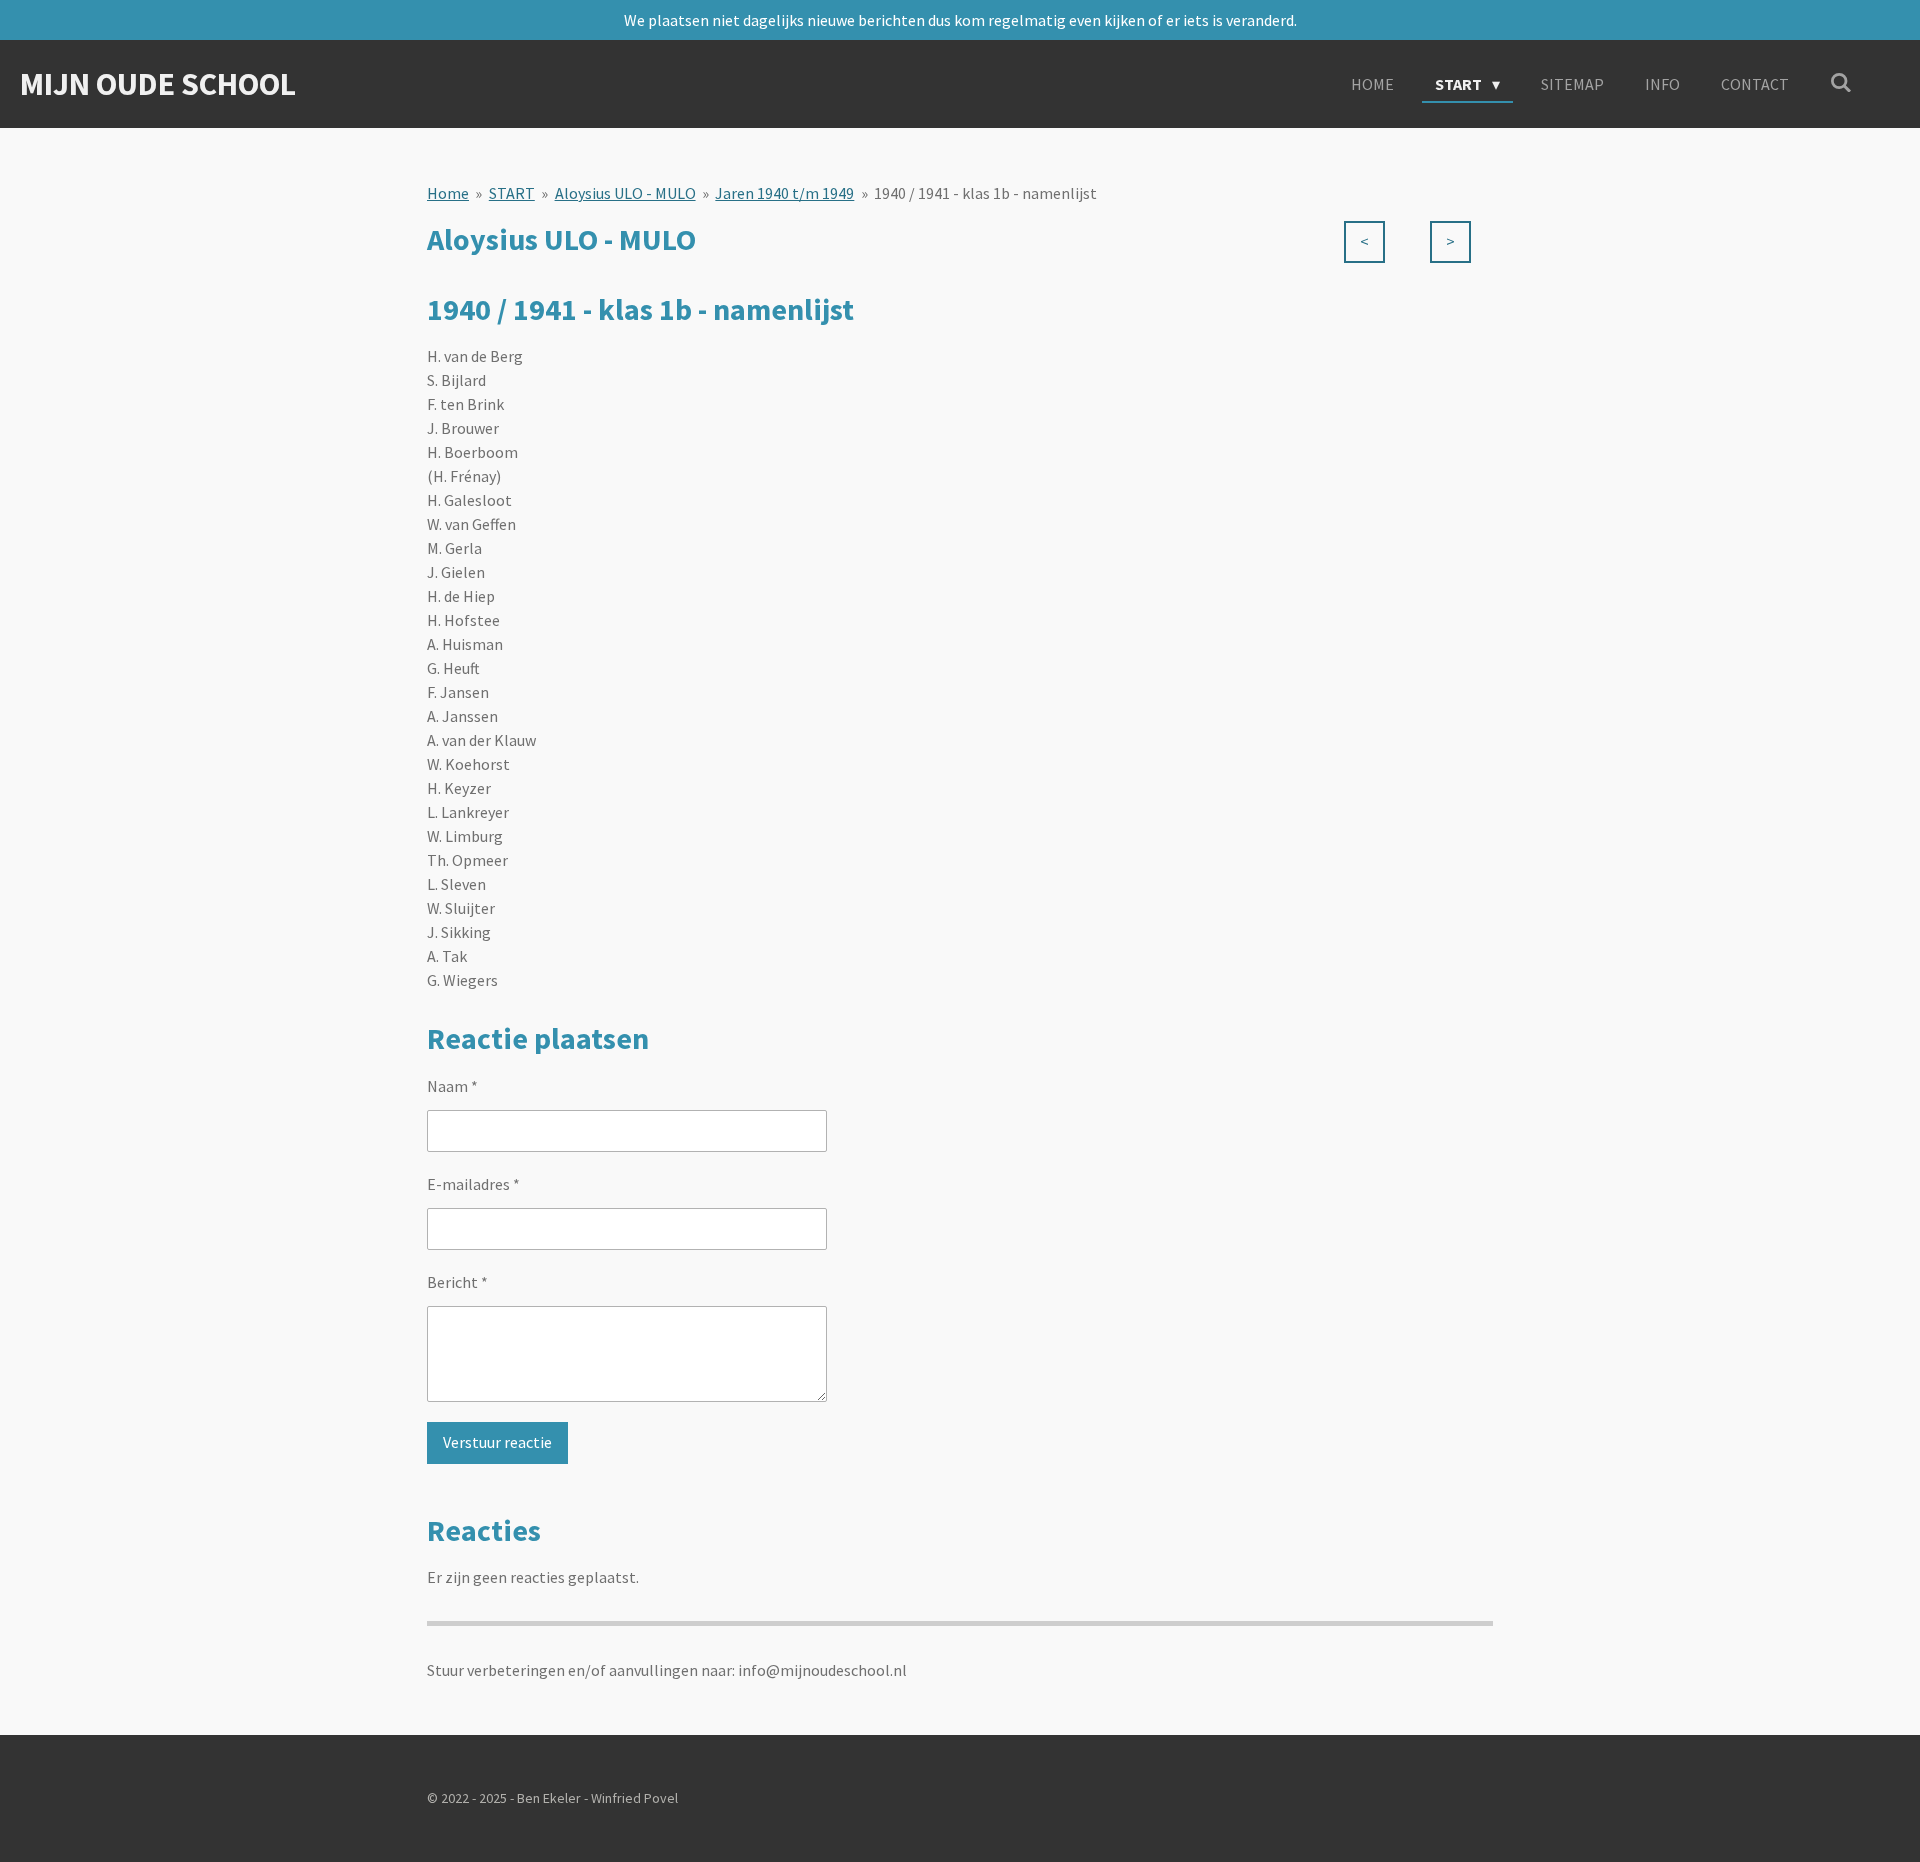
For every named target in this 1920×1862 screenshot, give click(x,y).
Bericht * (457, 1282)
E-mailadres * (473, 1184)
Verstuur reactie (497, 1442)
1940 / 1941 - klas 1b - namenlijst (985, 193)
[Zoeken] (1841, 82)
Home (448, 193)
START (512, 193)
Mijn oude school (158, 84)
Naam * (452, 1086)
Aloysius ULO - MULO (625, 193)
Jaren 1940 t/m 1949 (784, 193)
